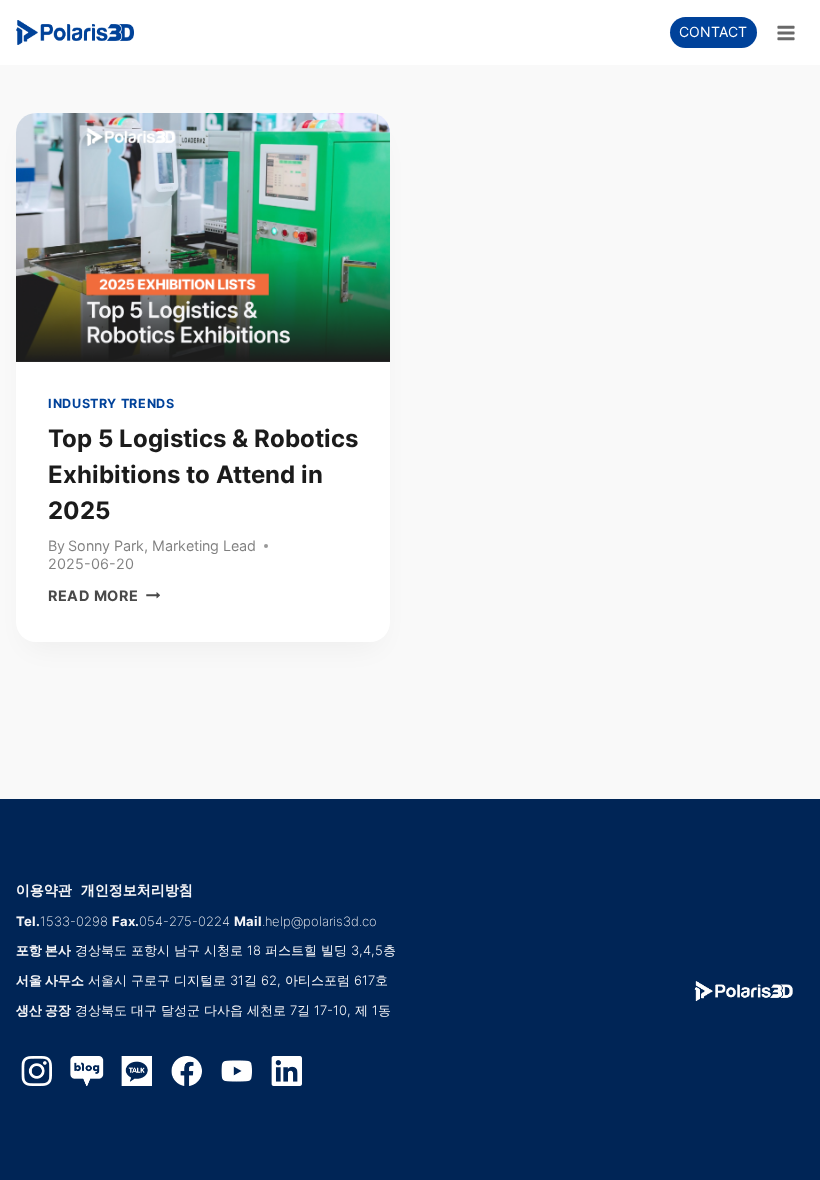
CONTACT (713, 31)
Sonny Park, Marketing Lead (162, 545)
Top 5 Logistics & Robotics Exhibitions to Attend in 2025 (203, 474)
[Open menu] (785, 32)
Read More (104, 595)
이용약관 (44, 889)
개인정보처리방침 (137, 889)
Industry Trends (111, 403)
